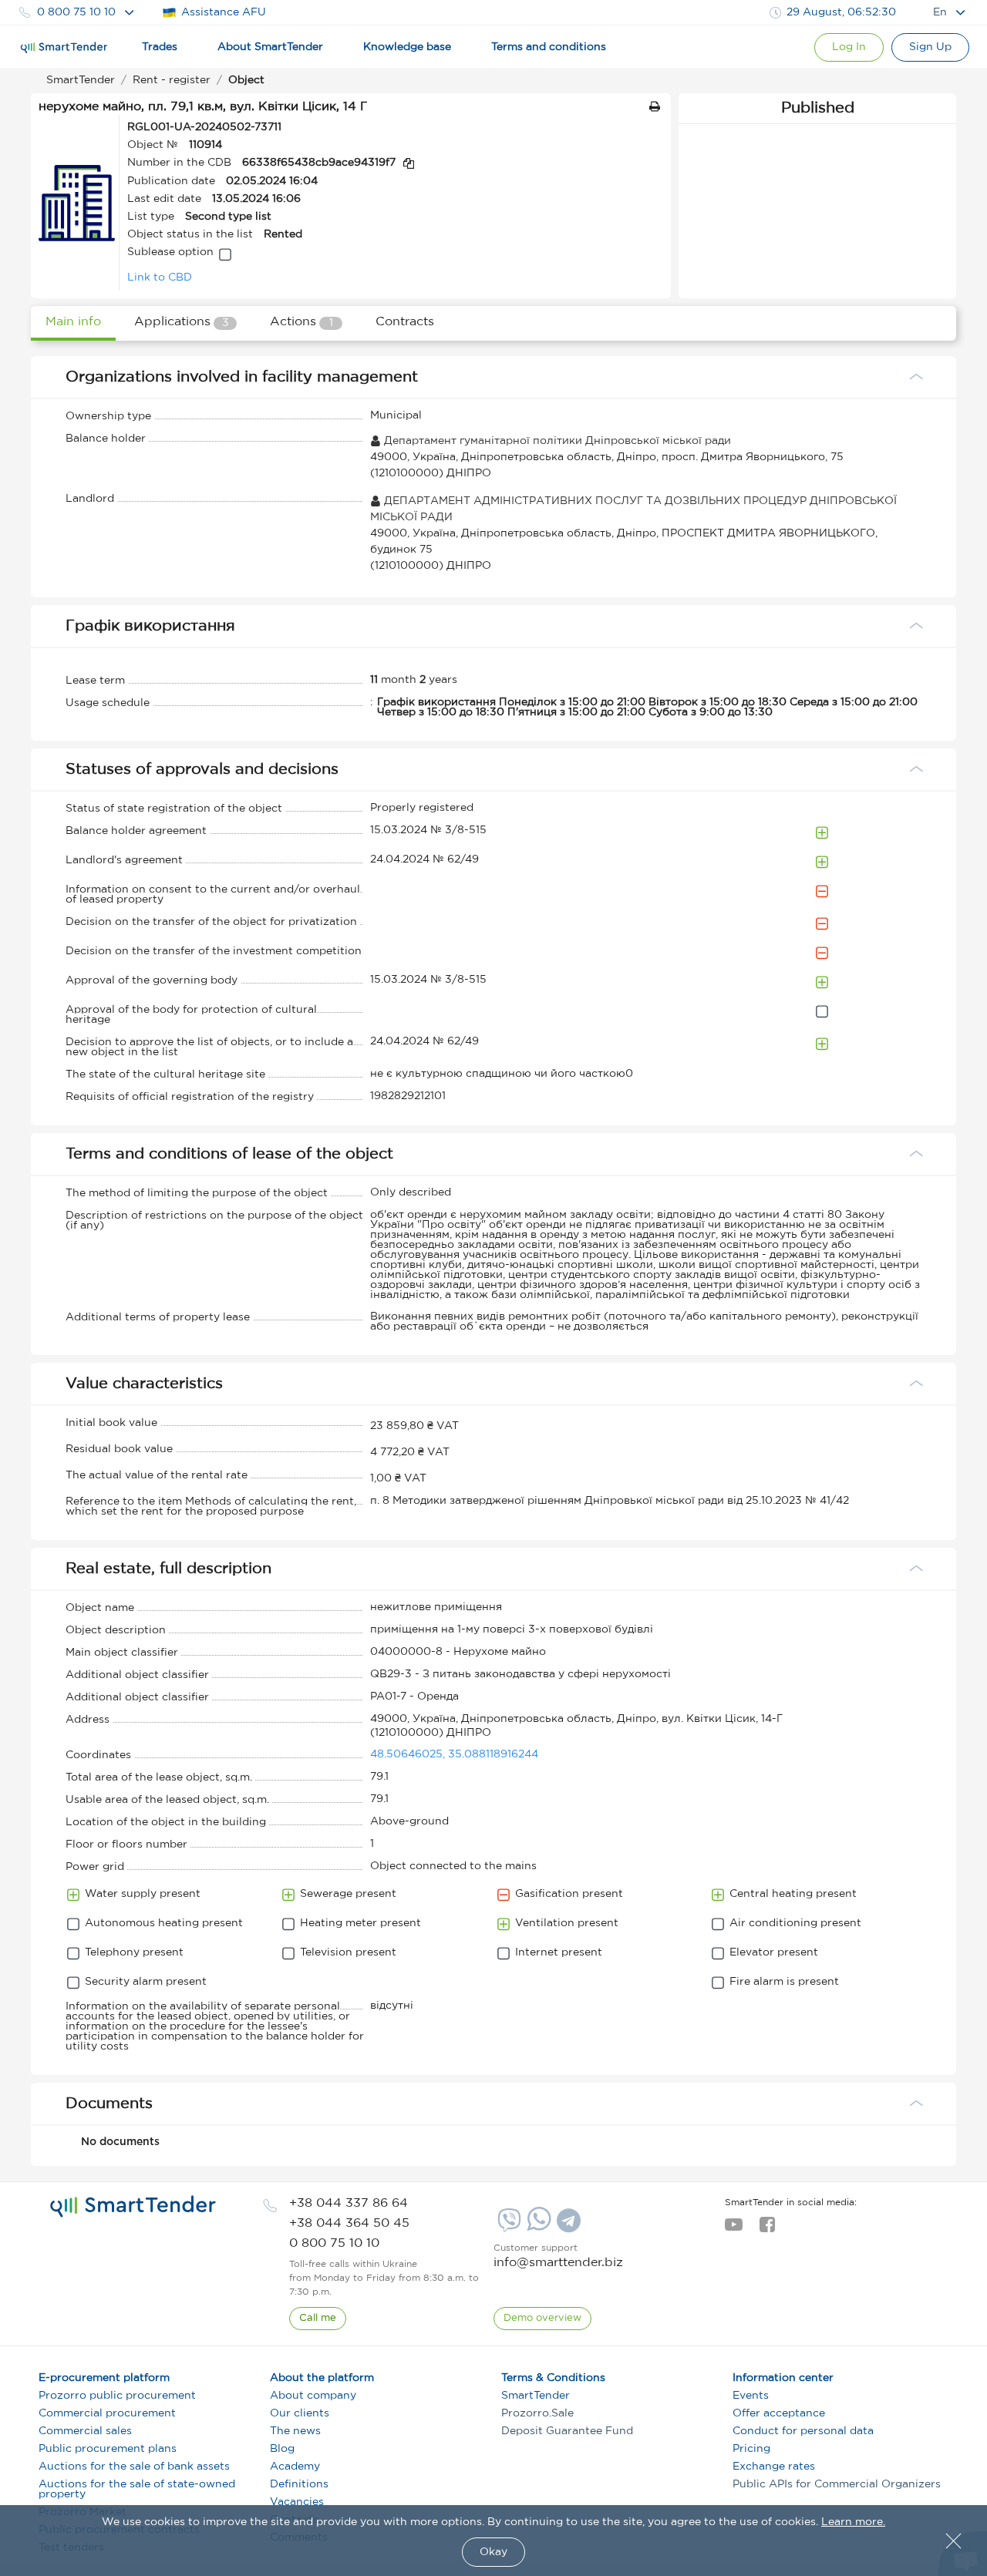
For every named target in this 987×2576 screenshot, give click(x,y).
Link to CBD (160, 277)
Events (751, 2396)
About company (313, 2396)
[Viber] (507, 2226)
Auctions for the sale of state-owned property (137, 2489)
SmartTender (536, 2396)
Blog (282, 2449)
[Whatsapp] (537, 2228)
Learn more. (853, 2522)
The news (295, 2431)
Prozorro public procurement (117, 2396)
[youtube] (734, 2229)
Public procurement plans (108, 2449)
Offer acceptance (779, 2413)
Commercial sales (85, 2431)
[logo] (133, 2207)
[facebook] (767, 2229)
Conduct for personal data (803, 2431)
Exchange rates (774, 2467)
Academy (295, 2467)
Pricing (751, 2449)
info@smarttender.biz (558, 2263)
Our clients (300, 2413)
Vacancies (297, 2502)
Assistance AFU (224, 12)
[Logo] (64, 48)
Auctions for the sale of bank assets (134, 2467)
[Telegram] (567, 2226)
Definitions (299, 2484)
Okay (493, 2552)
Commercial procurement (107, 2413)
